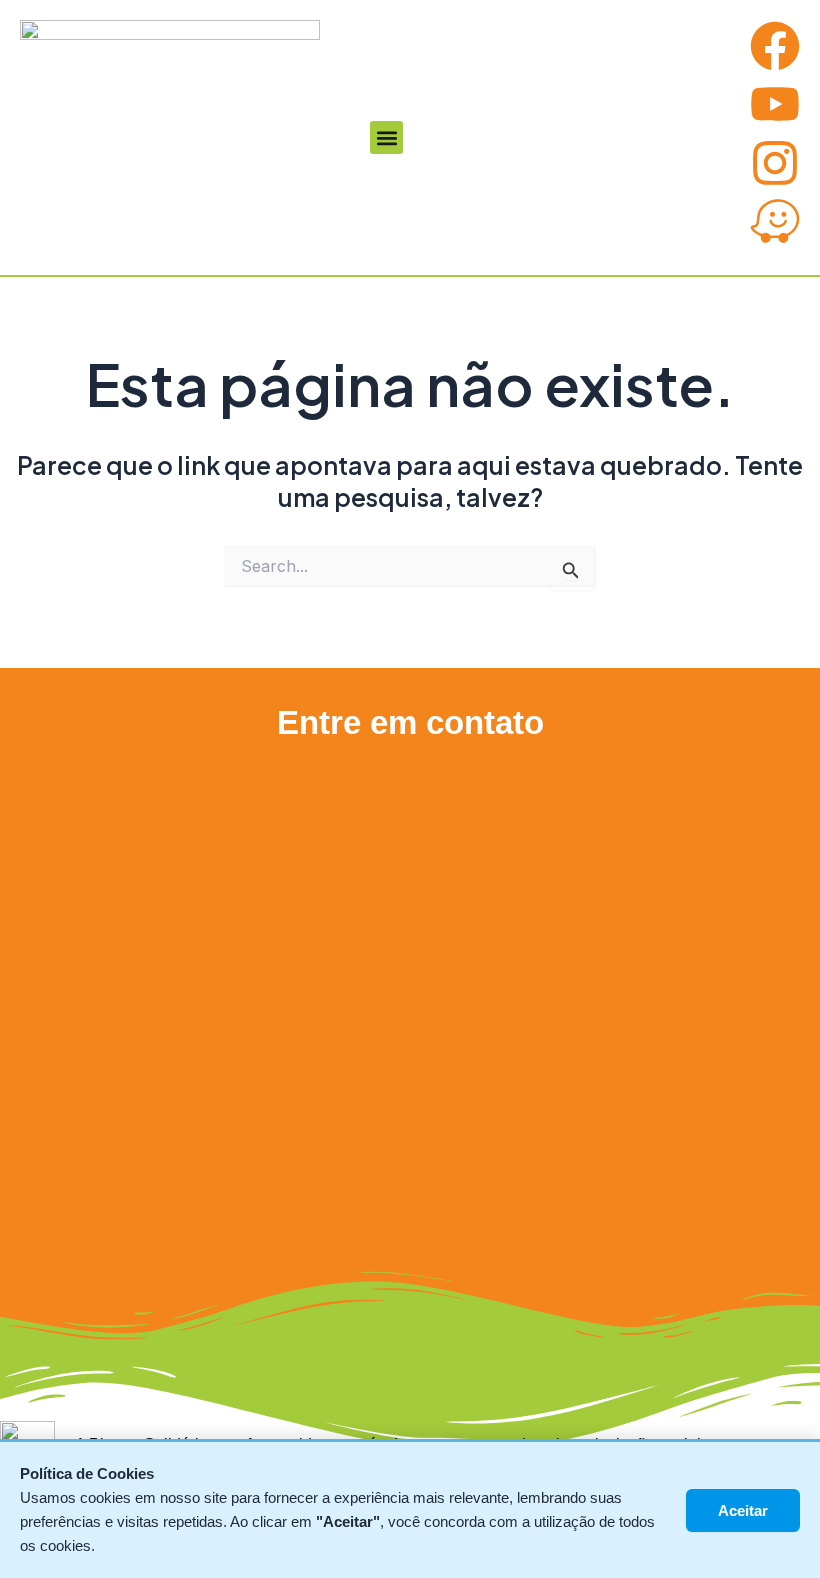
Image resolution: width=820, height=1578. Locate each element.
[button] (386, 137)
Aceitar (743, 1510)
